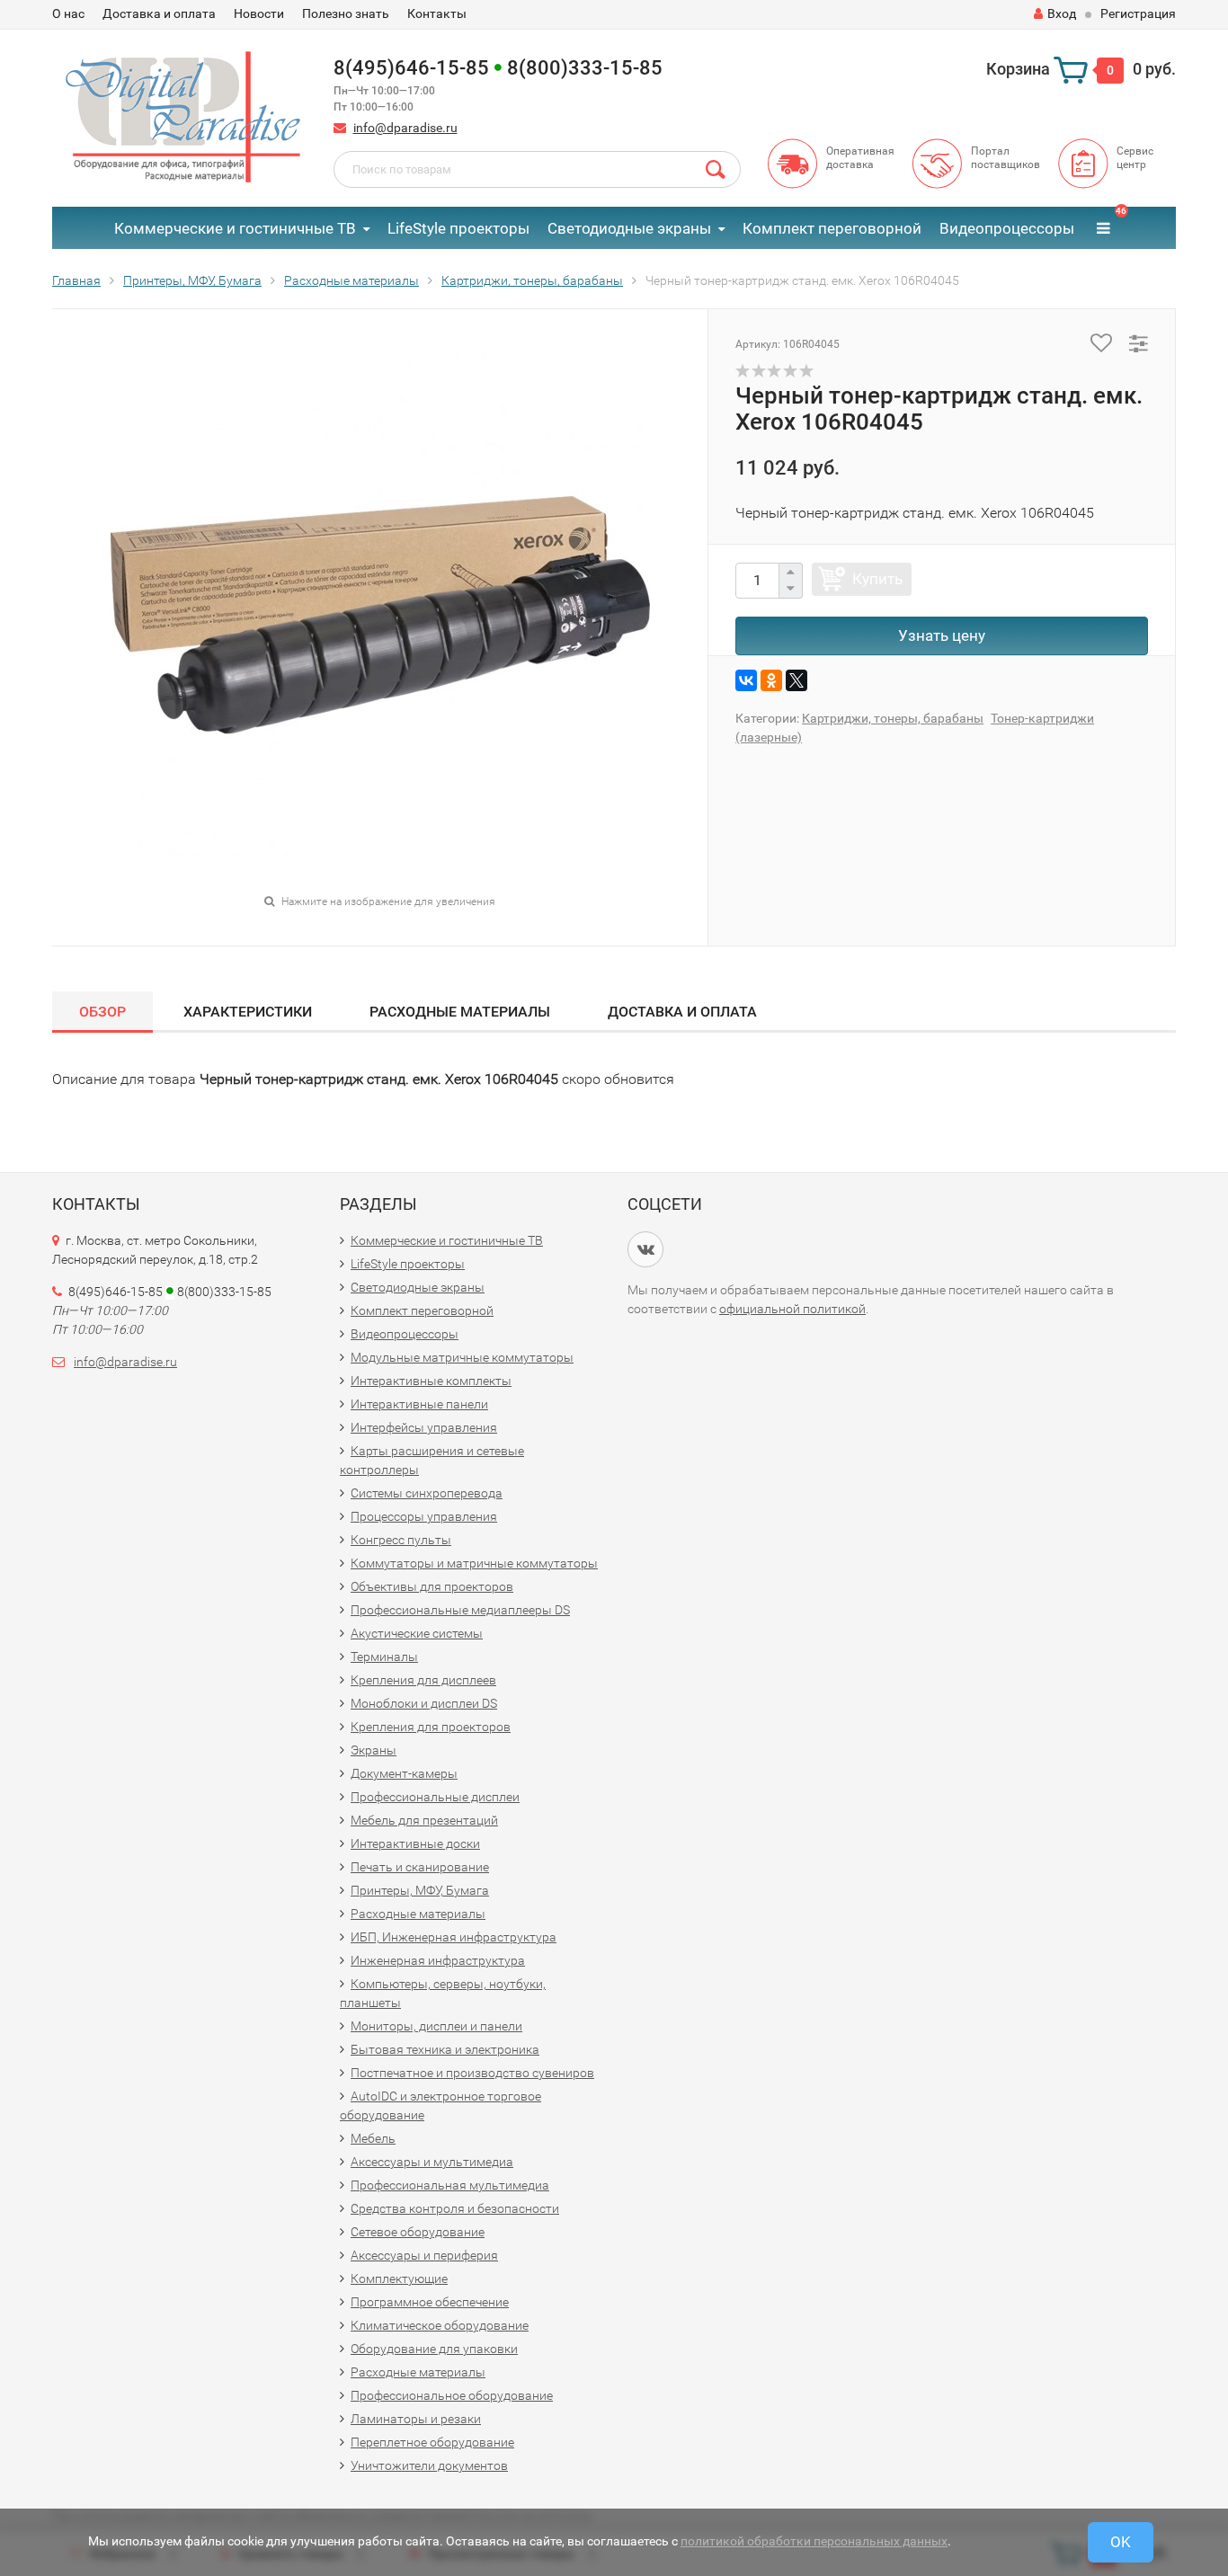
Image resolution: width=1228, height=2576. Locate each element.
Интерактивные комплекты (431, 1381)
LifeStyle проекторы (458, 228)
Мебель (373, 2138)
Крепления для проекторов (431, 1727)
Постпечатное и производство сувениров (472, 2073)
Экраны (374, 1750)
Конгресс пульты (401, 1540)
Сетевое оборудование (418, 2232)
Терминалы (384, 1657)
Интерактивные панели (419, 1404)
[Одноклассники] (771, 680)
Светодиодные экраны (629, 228)
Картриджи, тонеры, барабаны (893, 718)
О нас (68, 13)
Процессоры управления (424, 1516)
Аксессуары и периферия (424, 2255)
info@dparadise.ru (405, 128)
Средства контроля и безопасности (455, 2208)
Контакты (437, 13)
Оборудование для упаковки (434, 2349)
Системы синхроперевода (427, 1493)
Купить (877, 579)
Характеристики (248, 1012)
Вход (1062, 13)
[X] (796, 680)
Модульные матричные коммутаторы (462, 1357)
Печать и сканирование (420, 1867)
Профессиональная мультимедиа (450, 2185)
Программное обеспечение (430, 2302)
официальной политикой (792, 1309)
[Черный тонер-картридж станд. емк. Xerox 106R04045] (380, 614)
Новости (259, 13)
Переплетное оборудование (432, 2442)
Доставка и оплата (159, 13)
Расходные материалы (460, 1012)
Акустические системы (417, 1633)
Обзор (102, 1012)
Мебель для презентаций (424, 1820)
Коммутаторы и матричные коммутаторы (474, 1563)
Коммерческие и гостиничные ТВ (235, 228)
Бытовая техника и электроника (445, 2049)
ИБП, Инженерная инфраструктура (454, 1937)
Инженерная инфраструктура (438, 1960)
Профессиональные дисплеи (435, 1797)
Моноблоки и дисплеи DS (424, 1703)
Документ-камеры (404, 1773)
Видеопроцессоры (1007, 228)
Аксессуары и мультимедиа (432, 2162)
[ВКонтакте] (746, 680)
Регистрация (1138, 13)
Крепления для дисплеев (423, 1680)
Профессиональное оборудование (452, 2395)
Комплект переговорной (832, 228)
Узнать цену (942, 635)
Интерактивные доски (415, 1843)
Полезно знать (346, 13)
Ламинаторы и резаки (416, 2419)
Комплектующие (399, 2278)
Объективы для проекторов (432, 1586)
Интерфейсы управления (424, 1427)
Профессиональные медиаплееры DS (460, 1610)
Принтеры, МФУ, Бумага (420, 1890)
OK (1121, 2542)
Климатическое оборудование (440, 2325)
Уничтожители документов (429, 2465)
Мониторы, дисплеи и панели (436, 2026)
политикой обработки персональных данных (814, 2541)
